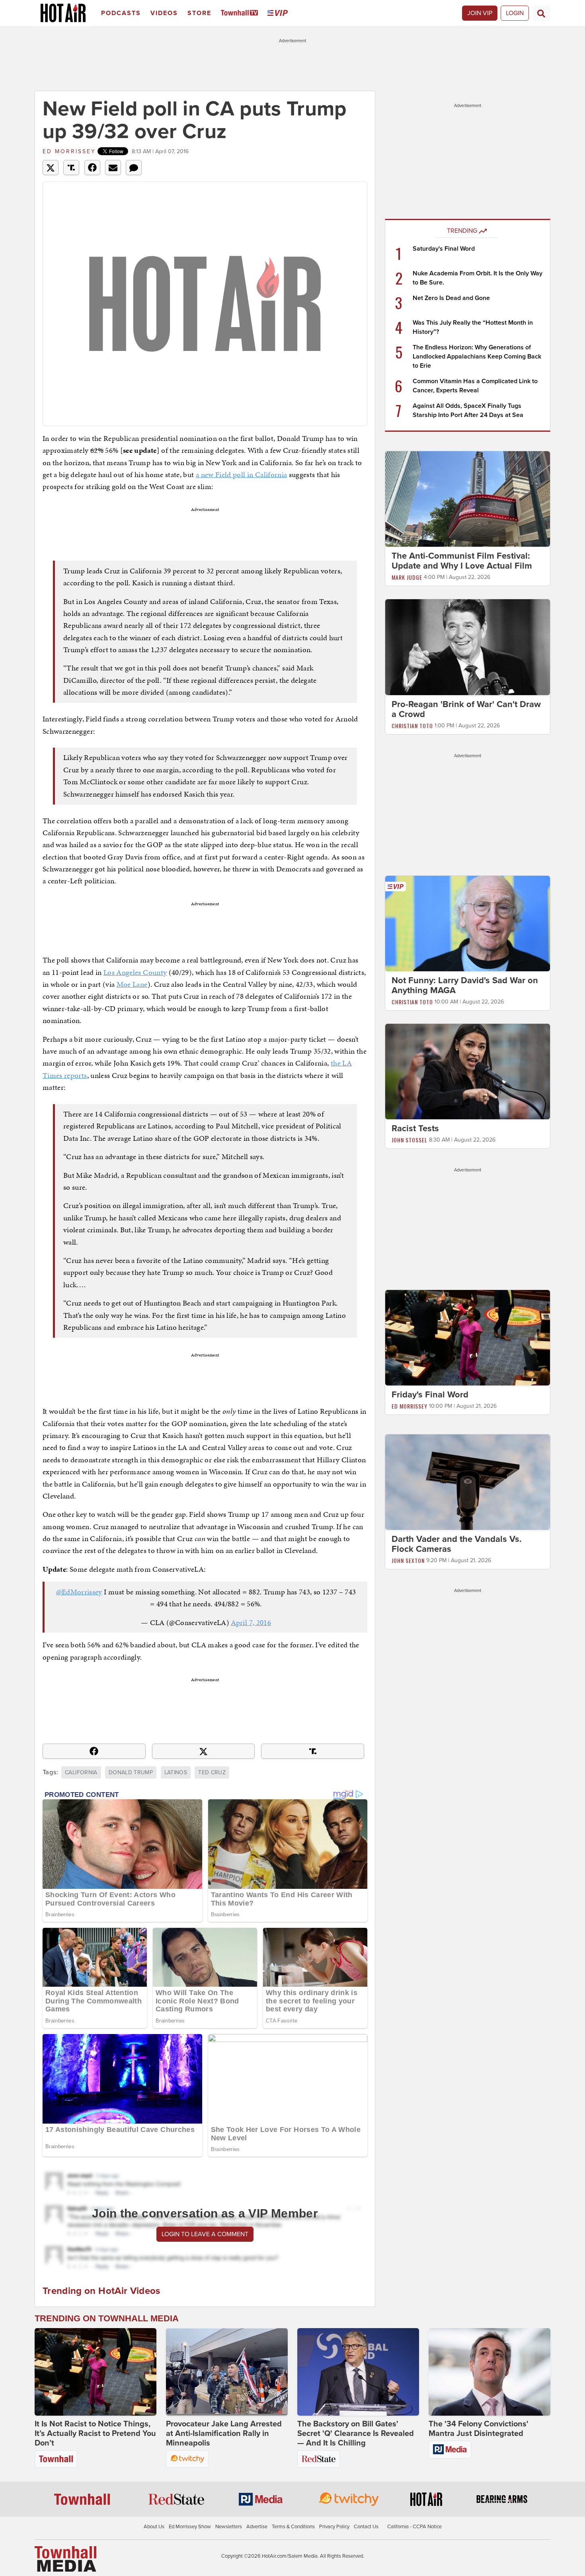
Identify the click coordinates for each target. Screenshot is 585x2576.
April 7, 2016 (251, 1622)
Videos (164, 13)
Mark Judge (407, 577)
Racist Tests (415, 1128)
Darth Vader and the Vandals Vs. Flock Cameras (457, 1544)
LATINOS (176, 1772)
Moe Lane (132, 984)
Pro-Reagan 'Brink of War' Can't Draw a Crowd (466, 709)
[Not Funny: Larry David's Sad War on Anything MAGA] (468, 923)
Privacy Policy (334, 2527)
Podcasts (121, 13)
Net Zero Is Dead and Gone (451, 298)
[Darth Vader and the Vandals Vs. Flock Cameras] (468, 1482)
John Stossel (409, 1140)
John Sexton (408, 1560)
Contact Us (366, 2527)
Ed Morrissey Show (190, 2527)
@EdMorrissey (79, 1592)
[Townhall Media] (65, 2558)
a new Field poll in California (242, 474)
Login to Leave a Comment (205, 2234)
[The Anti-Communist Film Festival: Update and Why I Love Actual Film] (468, 499)
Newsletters (229, 2527)
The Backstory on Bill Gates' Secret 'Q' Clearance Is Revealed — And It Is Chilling (356, 2434)
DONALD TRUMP (131, 1772)
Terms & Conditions (293, 2527)
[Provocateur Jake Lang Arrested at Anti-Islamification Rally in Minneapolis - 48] (227, 2372)
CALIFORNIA (81, 1772)
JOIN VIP (480, 13)
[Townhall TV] (241, 13)
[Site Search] (541, 13)
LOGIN (515, 13)
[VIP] (279, 13)
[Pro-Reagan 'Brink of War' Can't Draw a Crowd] (468, 647)
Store (199, 13)
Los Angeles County (135, 972)
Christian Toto (412, 726)
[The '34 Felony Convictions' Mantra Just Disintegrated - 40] (489, 2372)
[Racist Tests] (468, 1071)
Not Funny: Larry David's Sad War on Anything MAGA (465, 985)
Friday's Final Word (430, 1395)
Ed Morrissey (69, 151)
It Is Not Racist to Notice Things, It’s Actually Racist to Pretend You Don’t (95, 2434)
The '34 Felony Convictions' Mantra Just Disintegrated (479, 2429)
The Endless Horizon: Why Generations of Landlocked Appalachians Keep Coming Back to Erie (477, 357)
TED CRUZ (212, 1772)
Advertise (257, 2527)
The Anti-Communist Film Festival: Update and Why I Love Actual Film (462, 561)
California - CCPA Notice (414, 2527)
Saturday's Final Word (444, 249)
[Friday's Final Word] (468, 1337)
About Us (154, 2527)
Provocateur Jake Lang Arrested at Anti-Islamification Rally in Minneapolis (224, 2434)
